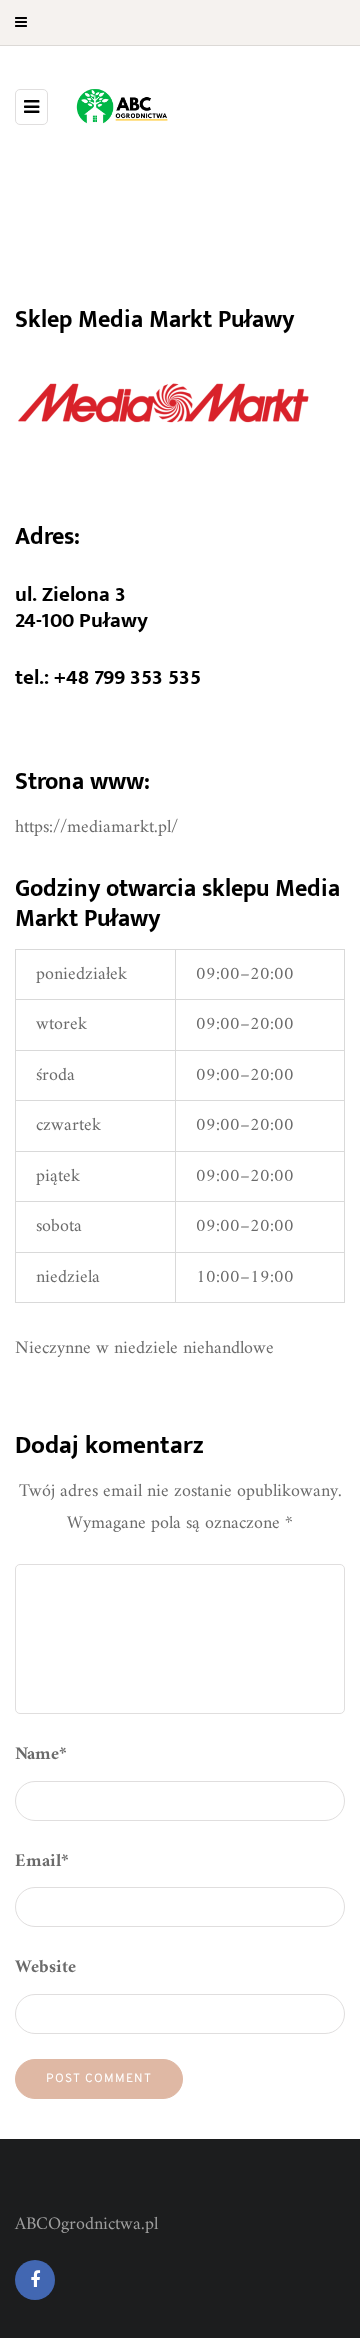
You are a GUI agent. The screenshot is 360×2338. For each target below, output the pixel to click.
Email (42, 1861)
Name (41, 1754)
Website (45, 1967)
